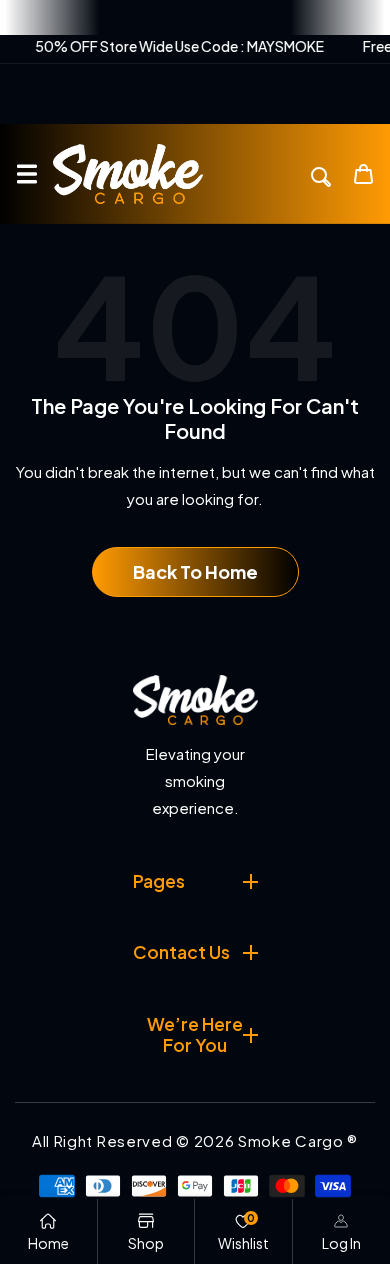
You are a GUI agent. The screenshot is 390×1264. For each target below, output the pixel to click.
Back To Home (195, 571)
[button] (26, 174)
